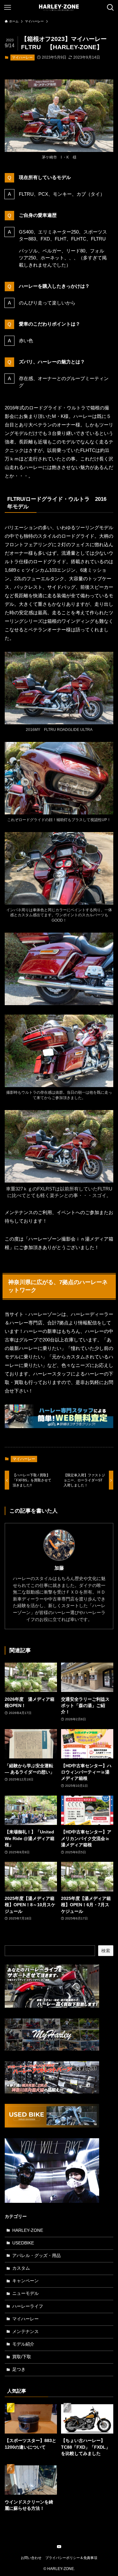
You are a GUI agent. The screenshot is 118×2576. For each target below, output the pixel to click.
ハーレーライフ (28, 2306)
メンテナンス (25, 2332)
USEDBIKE (23, 2243)
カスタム (21, 2268)
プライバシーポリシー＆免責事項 (71, 2558)
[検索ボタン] (110, 8)
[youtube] (59, 2547)
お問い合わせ (31, 2558)
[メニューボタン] (8, 8)
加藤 (59, 1568)
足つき (19, 2369)
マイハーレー (22, 57)
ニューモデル (25, 2293)
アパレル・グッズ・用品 (37, 2256)
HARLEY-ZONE (28, 2230)
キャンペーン (25, 2281)
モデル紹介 (23, 2344)
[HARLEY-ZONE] (59, 8)
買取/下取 (22, 2357)
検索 (106, 1951)
